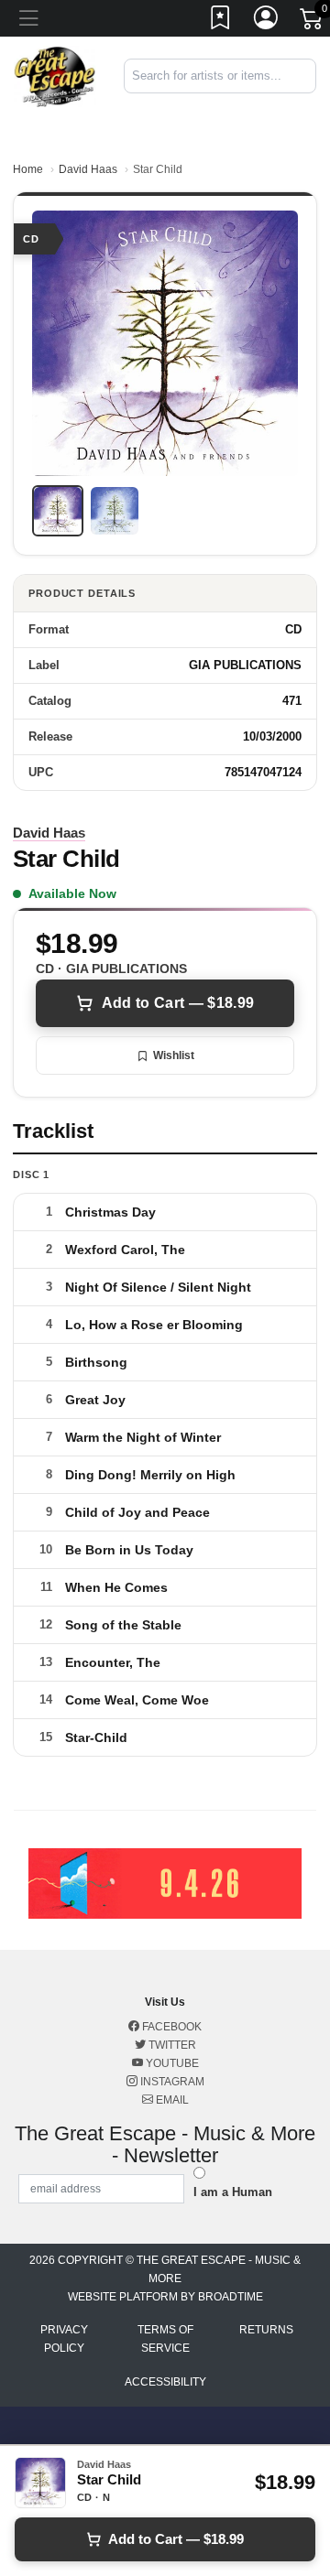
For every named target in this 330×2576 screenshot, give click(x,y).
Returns (266, 2330)
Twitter (171, 2045)
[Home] (55, 76)
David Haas (88, 169)
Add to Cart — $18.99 (178, 1003)
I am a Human (233, 2192)
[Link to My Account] (267, 21)
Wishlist (174, 1055)
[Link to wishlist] (221, 21)
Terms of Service (165, 2339)
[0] (313, 22)
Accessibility (165, 2382)
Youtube (171, 2063)
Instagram (171, 2082)
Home (28, 169)
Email (171, 2100)
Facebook (170, 2027)
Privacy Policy (64, 2339)
